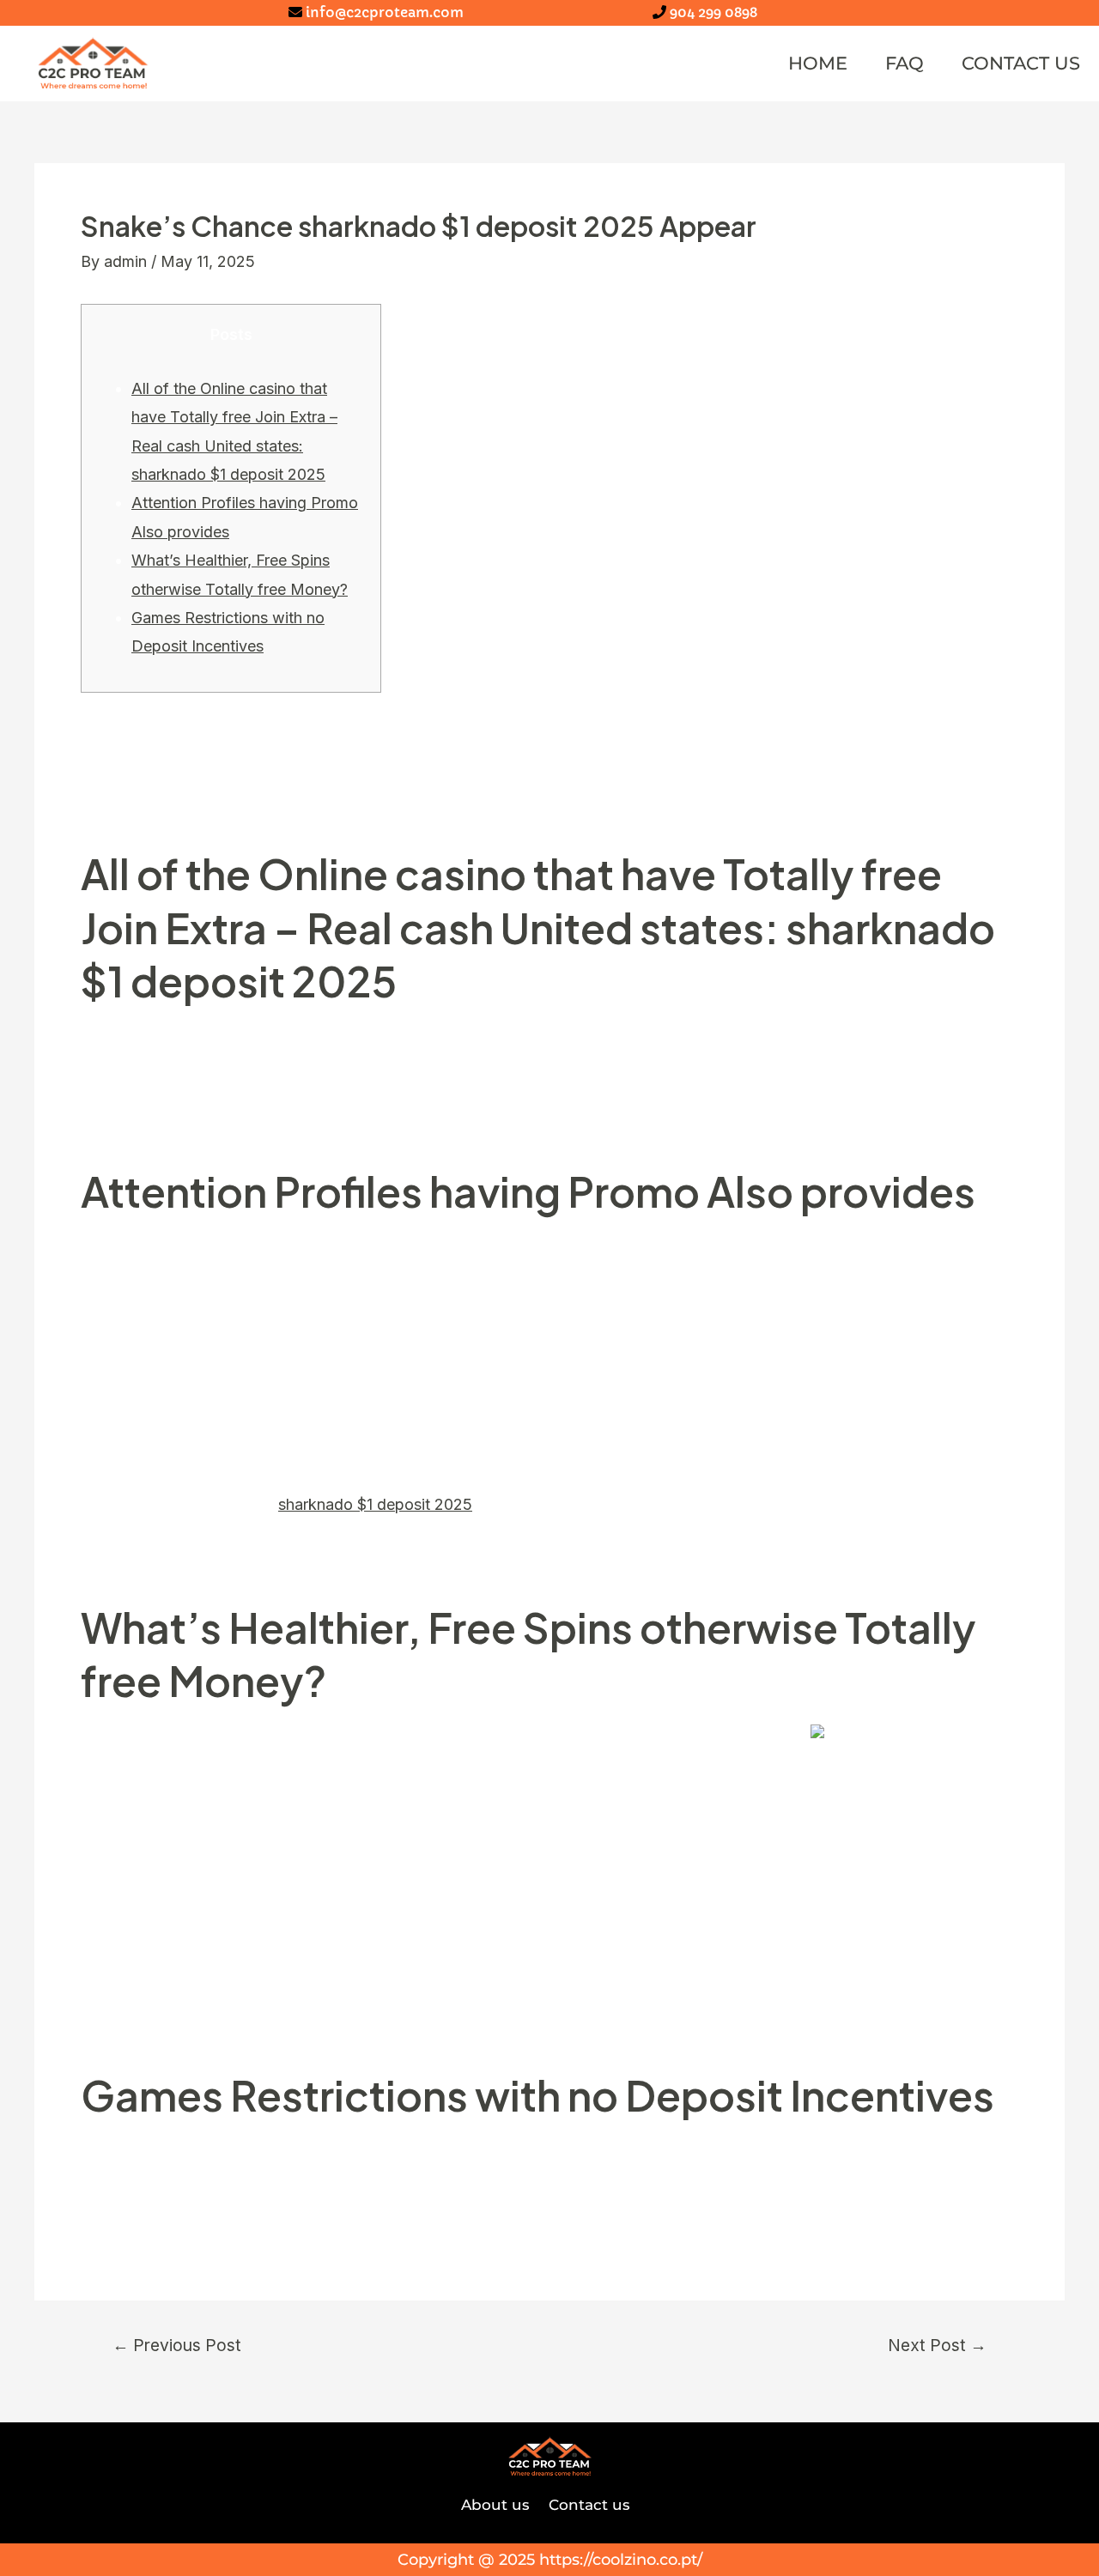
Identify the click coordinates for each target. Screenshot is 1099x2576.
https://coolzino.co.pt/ (621, 2560)
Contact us (1021, 63)
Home (818, 63)
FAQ (905, 63)
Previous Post (177, 2346)
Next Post (937, 2346)
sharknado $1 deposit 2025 (375, 1504)
